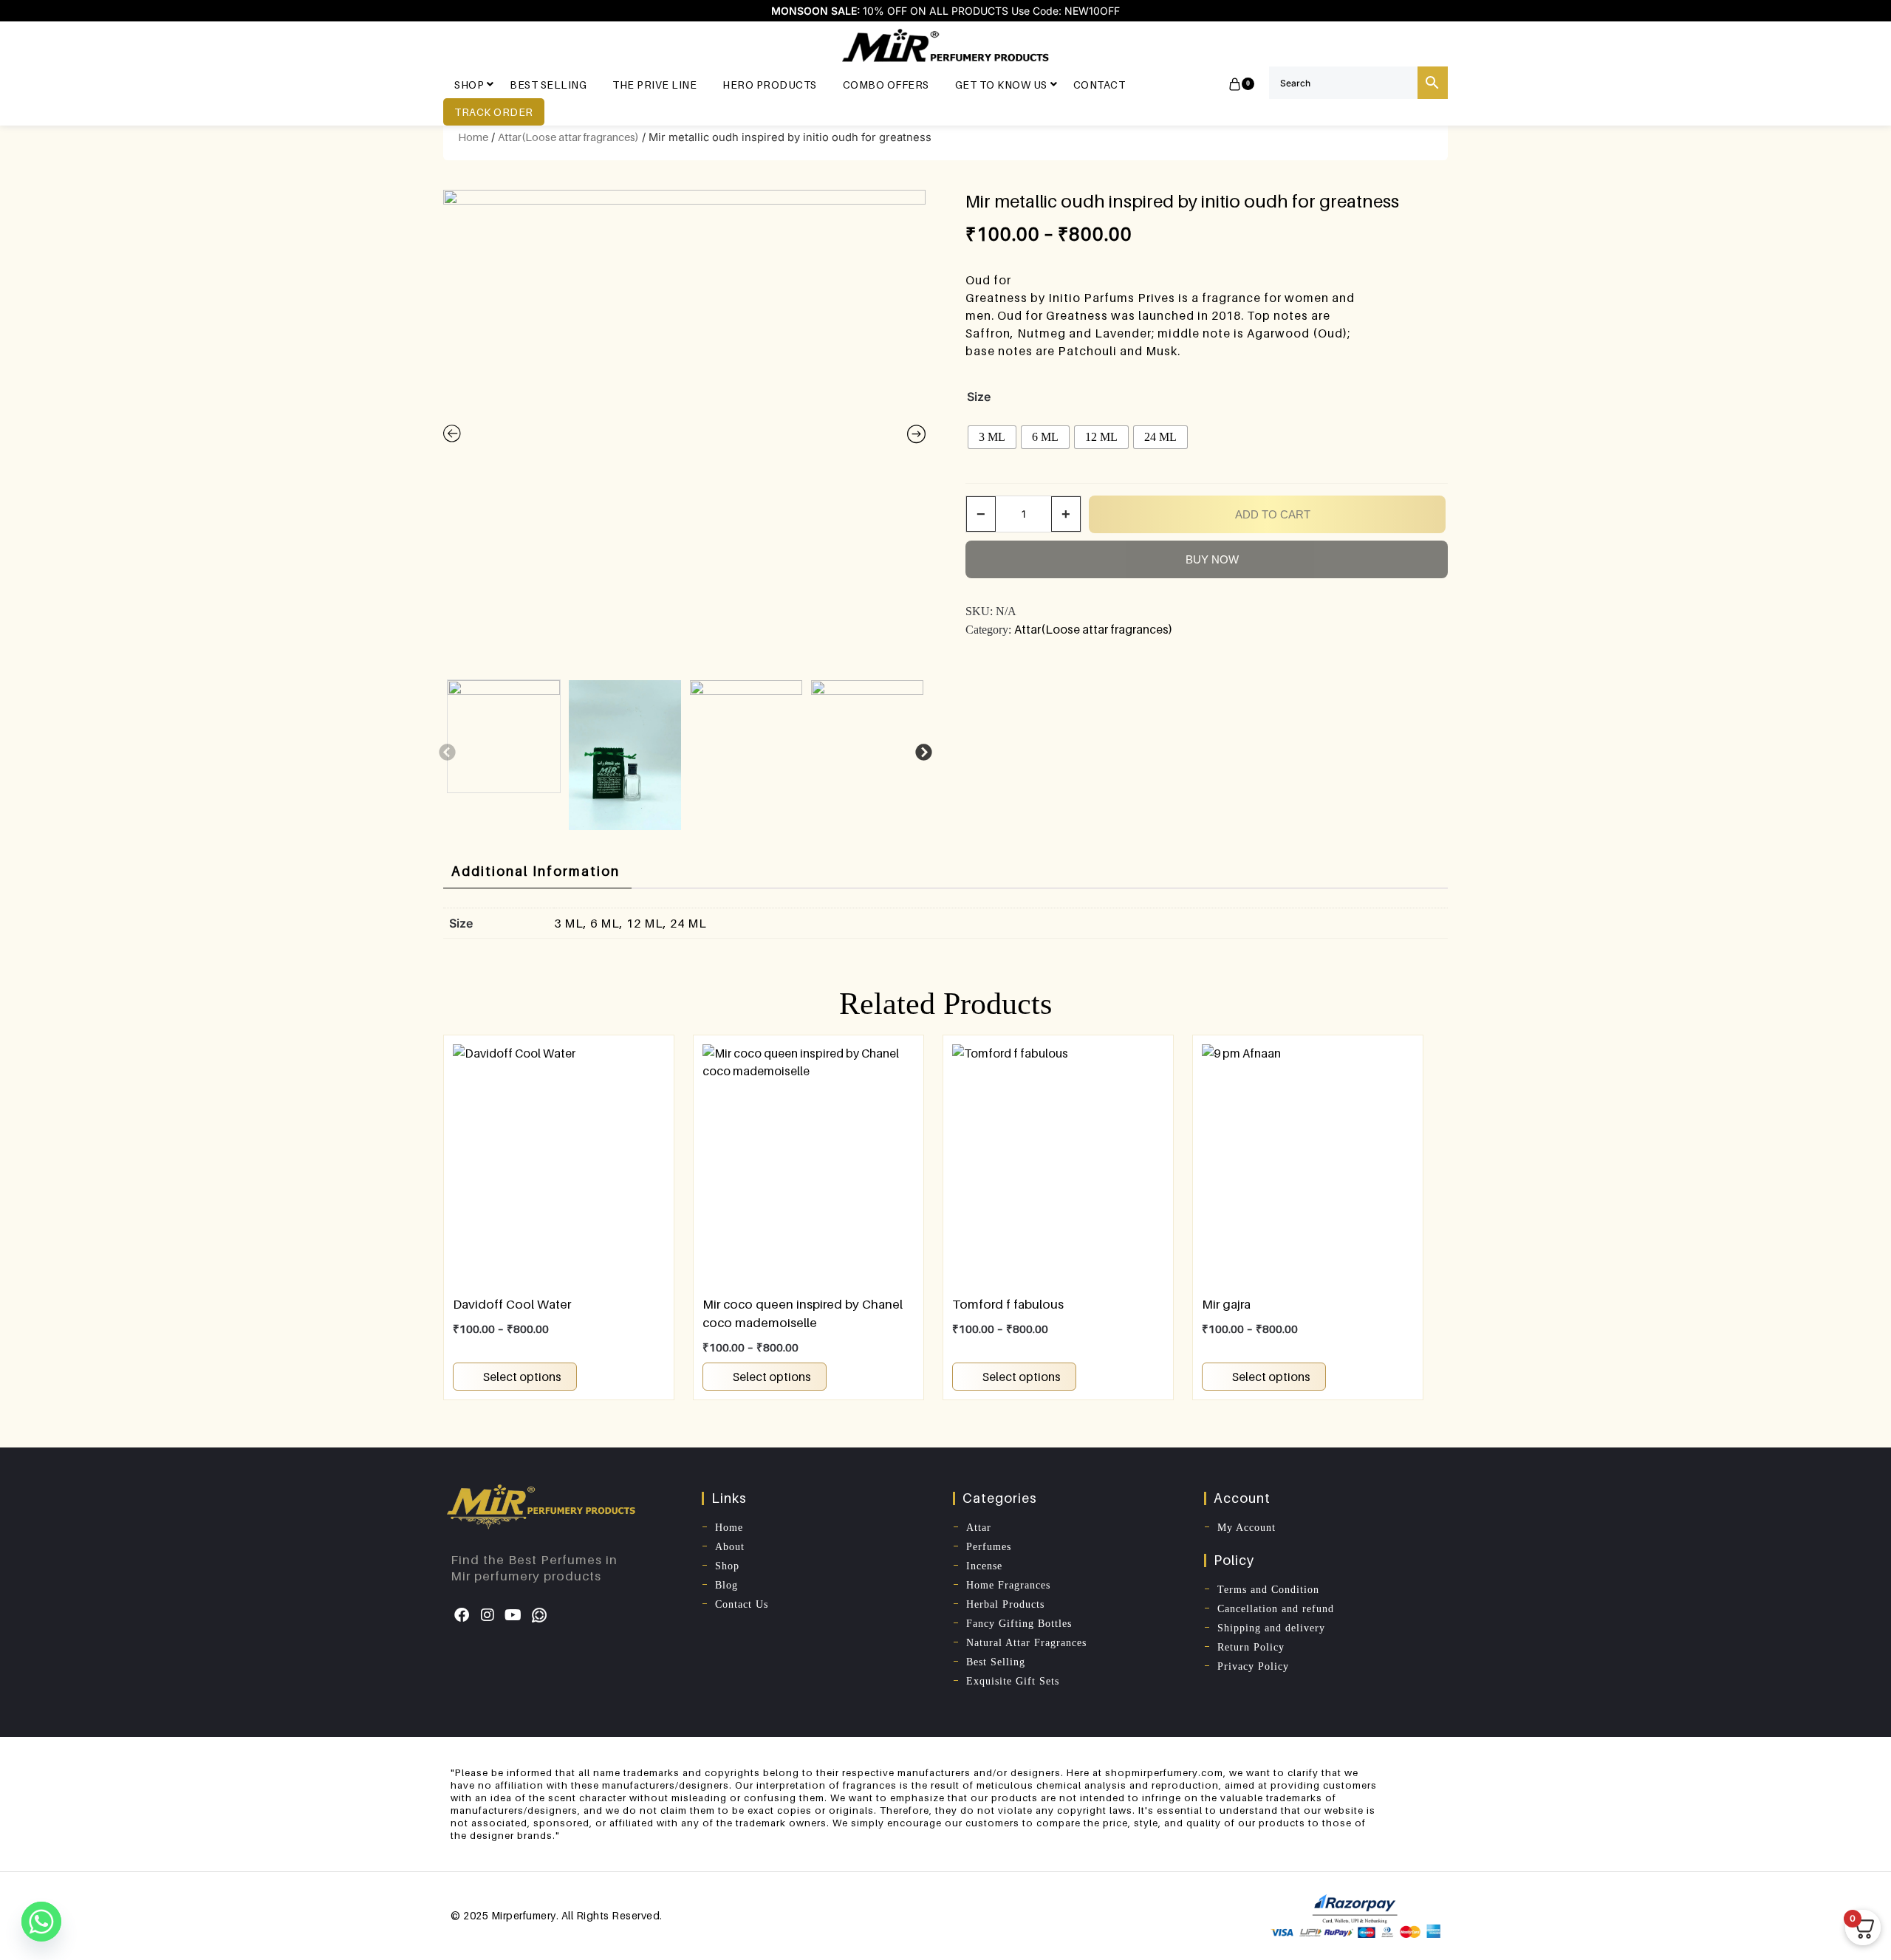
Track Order (494, 112)
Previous (445, 751)
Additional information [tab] (536, 871)
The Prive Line (654, 85)
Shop (469, 85)
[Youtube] (513, 1615)
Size (979, 397)
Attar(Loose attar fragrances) (568, 137)
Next (922, 751)
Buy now (1212, 559)
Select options (522, 1377)
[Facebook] (462, 1615)
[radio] (992, 437)
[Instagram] (488, 1615)
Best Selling (548, 85)
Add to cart (1273, 514)
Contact (1100, 85)
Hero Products (770, 85)
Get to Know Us (1001, 85)
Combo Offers (886, 85)
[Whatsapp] (539, 1615)
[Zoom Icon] (684, 431)
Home (473, 137)
